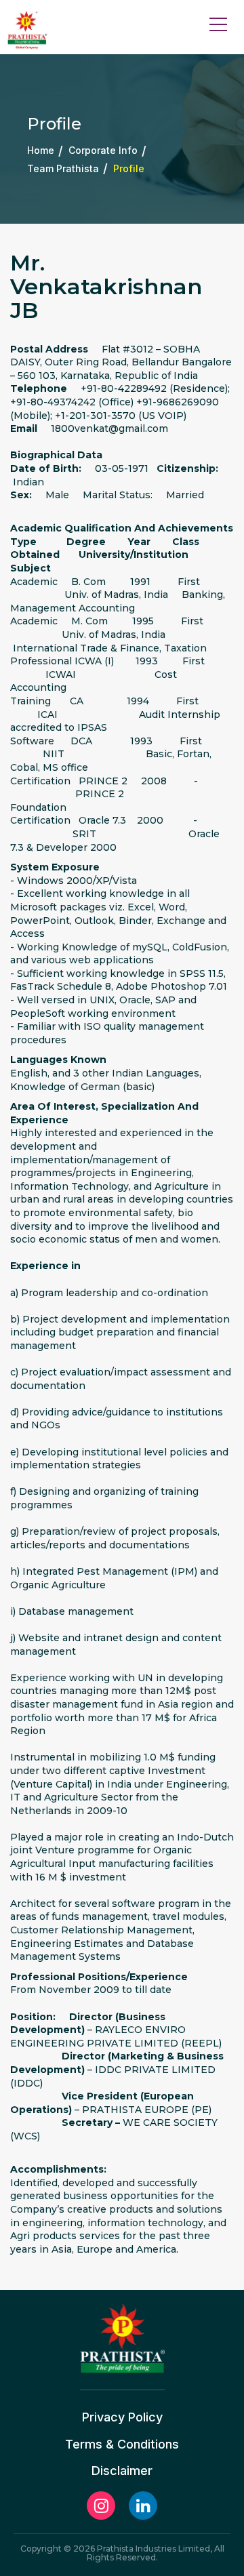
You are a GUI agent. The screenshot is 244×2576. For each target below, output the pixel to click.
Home (41, 151)
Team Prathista (63, 168)
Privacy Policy (122, 2417)
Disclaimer (122, 2471)
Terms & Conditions (122, 2444)
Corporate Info (103, 151)
